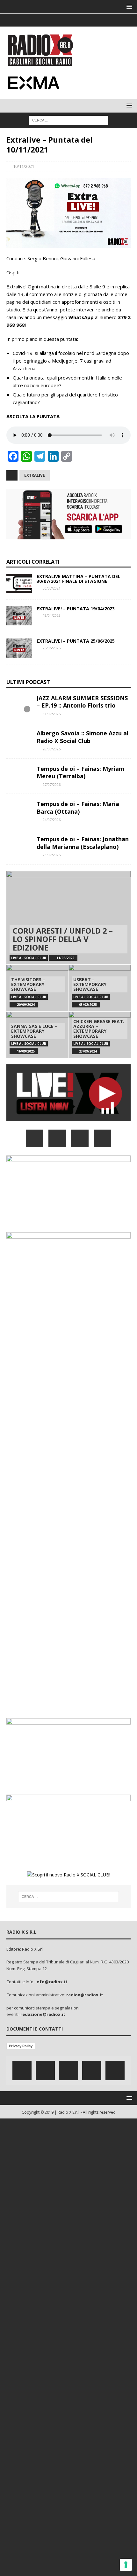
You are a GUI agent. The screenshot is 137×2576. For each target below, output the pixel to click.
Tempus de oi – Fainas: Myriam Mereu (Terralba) (80, 772)
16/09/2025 (26, 1051)
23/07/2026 (52, 855)
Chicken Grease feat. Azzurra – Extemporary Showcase (99, 1029)
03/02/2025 (88, 1005)
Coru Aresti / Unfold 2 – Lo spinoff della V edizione (63, 939)
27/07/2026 (52, 784)
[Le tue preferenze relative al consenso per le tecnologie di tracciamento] (126, 2565)
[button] (128, 7)
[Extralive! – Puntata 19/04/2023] (19, 616)
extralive (35, 475)
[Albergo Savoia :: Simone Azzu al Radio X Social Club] (19, 739)
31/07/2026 (52, 714)
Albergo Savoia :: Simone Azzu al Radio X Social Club (83, 737)
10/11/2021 (24, 166)
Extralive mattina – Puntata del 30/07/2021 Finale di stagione (79, 579)
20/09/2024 (26, 1005)
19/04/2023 (52, 615)
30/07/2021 (52, 588)
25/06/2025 (52, 648)
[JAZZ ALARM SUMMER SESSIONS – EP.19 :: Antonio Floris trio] (19, 704)
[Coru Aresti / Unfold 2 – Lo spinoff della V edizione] (68, 918)
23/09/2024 (88, 1051)
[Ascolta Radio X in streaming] (68, 1118)
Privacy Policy (21, 2046)
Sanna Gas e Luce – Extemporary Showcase (34, 1031)
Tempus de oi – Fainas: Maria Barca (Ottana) (78, 807)
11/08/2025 (65, 958)
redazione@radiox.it (43, 2014)
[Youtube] (81, 20)
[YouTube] (102, 1138)
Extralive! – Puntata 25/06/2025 (76, 641)
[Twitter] (56, 20)
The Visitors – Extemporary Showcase (28, 984)
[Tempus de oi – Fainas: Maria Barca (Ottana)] (19, 810)
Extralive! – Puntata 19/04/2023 (76, 609)
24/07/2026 (52, 820)
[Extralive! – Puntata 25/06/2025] (19, 648)
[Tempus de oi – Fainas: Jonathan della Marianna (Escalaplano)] (19, 845)
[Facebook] (44, 20)
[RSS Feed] (94, 20)
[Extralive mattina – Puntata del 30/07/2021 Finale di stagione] (19, 583)
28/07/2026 (52, 749)
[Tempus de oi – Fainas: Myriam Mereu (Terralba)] (19, 775)
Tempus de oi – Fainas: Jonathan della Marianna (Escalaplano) (83, 843)
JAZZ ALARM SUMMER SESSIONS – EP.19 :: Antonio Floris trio (82, 702)
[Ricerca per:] (68, 120)
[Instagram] (69, 20)
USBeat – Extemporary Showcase (90, 984)
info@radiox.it (51, 1982)
